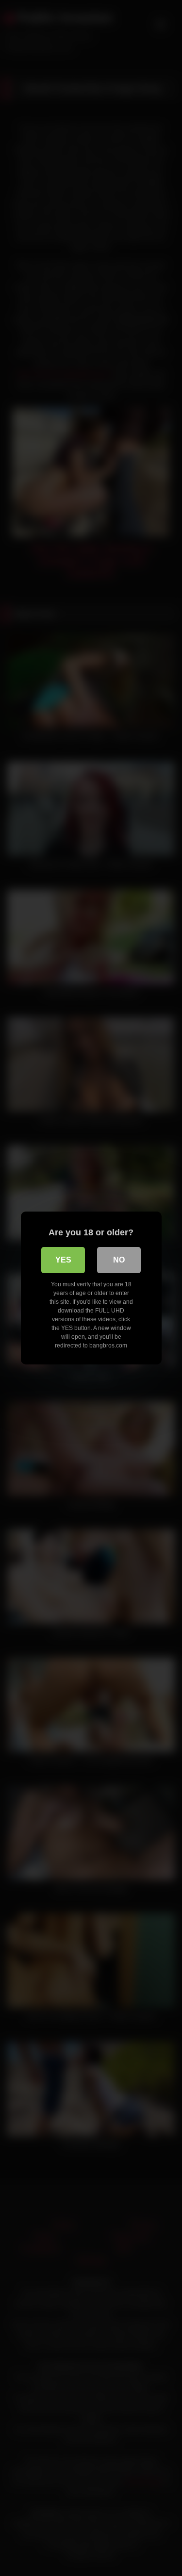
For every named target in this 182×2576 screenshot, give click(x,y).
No (119, 1260)
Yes (63, 1260)
